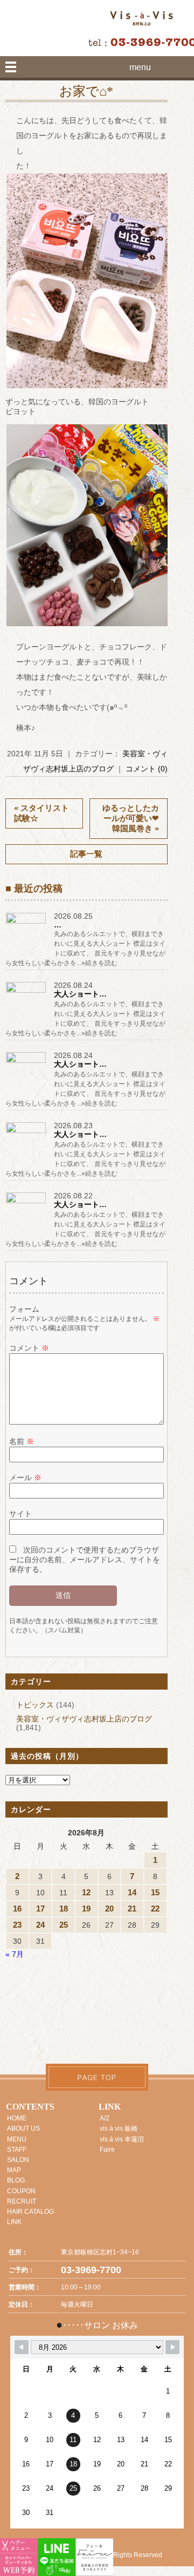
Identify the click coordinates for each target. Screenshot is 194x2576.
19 (86, 1909)
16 (17, 1909)
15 (155, 1892)
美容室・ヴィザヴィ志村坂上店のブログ (84, 1719)
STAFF (17, 2150)
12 (86, 1892)
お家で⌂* (86, 91)
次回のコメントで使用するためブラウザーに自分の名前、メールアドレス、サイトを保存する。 (85, 1560)
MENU (17, 2139)
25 (64, 1925)
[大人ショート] (27, 992)
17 (40, 1909)
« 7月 (15, 1954)
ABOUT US (23, 2128)
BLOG (16, 2180)
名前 (22, 1441)
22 (155, 1909)
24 (40, 1925)
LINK (14, 2222)
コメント (29, 1348)
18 (64, 1909)
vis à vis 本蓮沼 (122, 2139)
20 (109, 1909)
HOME (17, 2118)
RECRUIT (22, 2201)
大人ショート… (80, 994)
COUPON (21, 2191)
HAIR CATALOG (30, 2212)
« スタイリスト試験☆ (41, 813)
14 (132, 1892)
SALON (18, 2160)
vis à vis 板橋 (119, 2128)
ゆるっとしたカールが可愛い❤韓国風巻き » (131, 818)
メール (25, 1477)
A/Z (105, 2118)
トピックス (35, 1705)
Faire (107, 2150)
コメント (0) (147, 769)
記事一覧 (86, 854)
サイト (20, 1514)
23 (17, 1925)
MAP (14, 2170)
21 (132, 1909)
